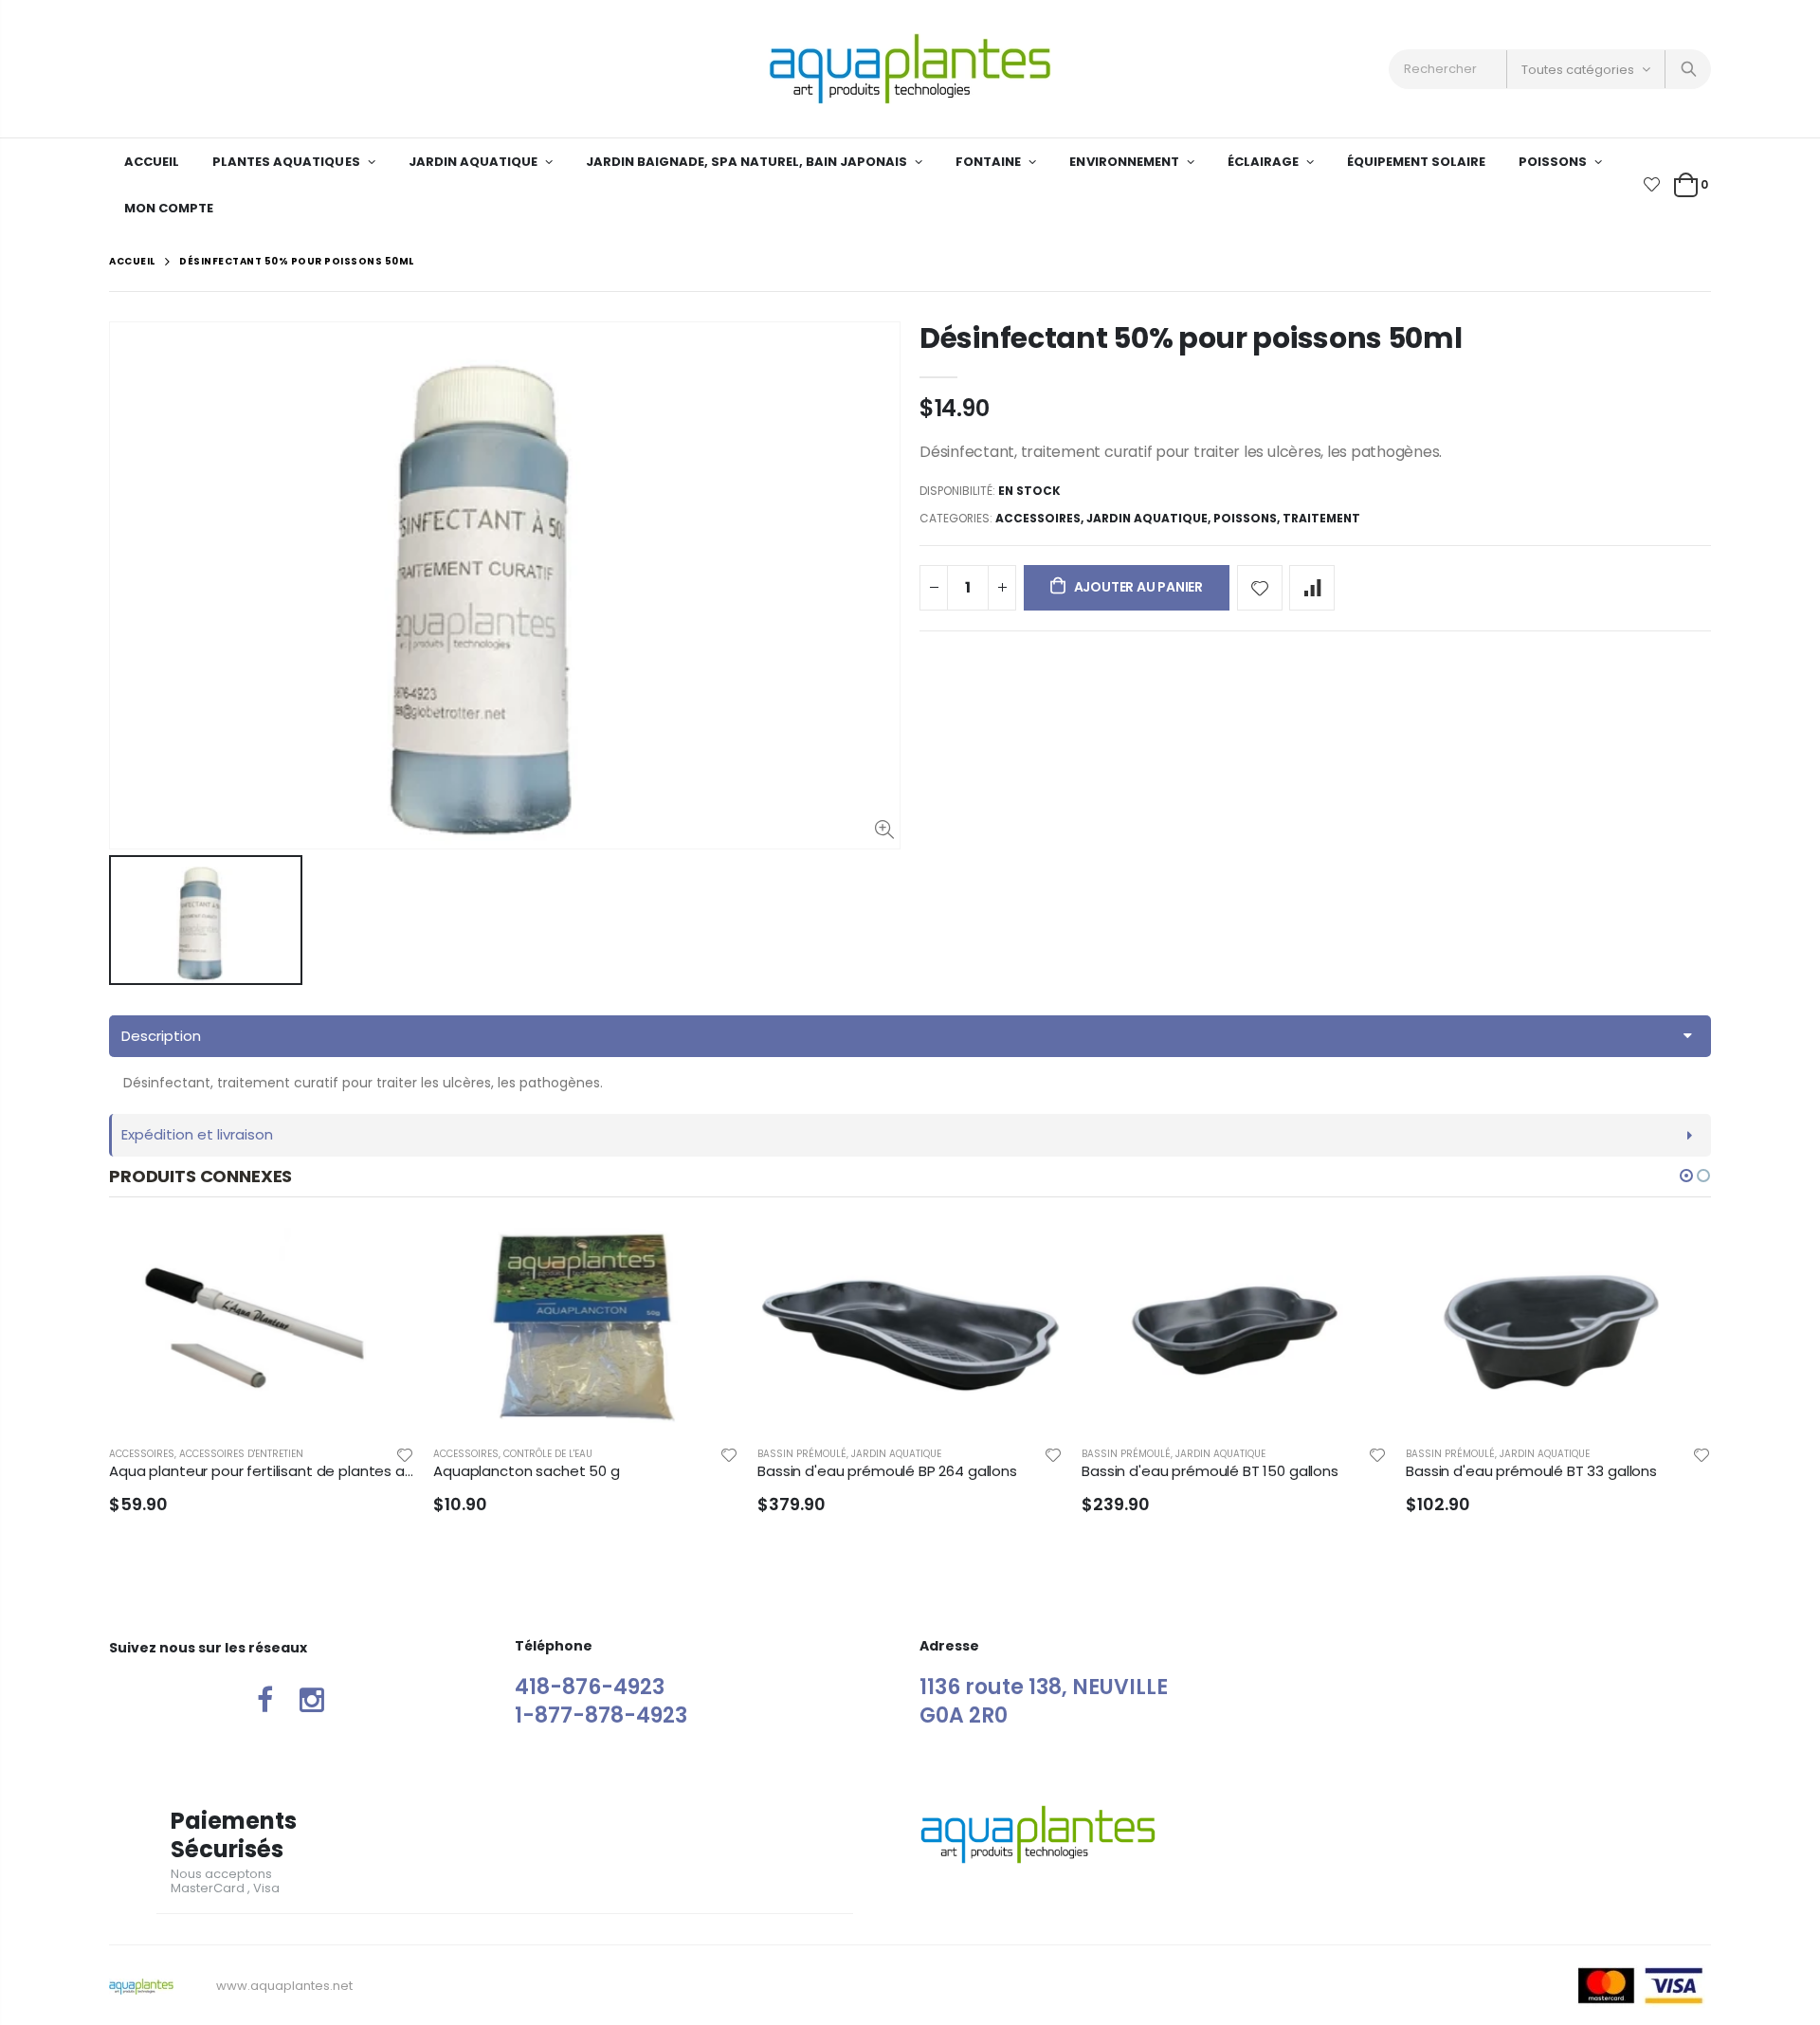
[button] (1686, 1176)
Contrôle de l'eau (548, 1454)
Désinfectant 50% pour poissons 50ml (1191, 338)
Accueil (132, 261)
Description (161, 1036)
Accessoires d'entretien (241, 1454)
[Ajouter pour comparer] (1312, 588)
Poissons (1245, 518)
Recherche (1687, 69)
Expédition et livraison (197, 1134)
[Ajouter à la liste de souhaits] (1260, 588)
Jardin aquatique (1147, 518)
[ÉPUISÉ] (1356, 1259)
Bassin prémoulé (802, 1454)
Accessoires (1038, 518)
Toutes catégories (1578, 70)
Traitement (1321, 518)
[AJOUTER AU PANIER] (383, 1259)
